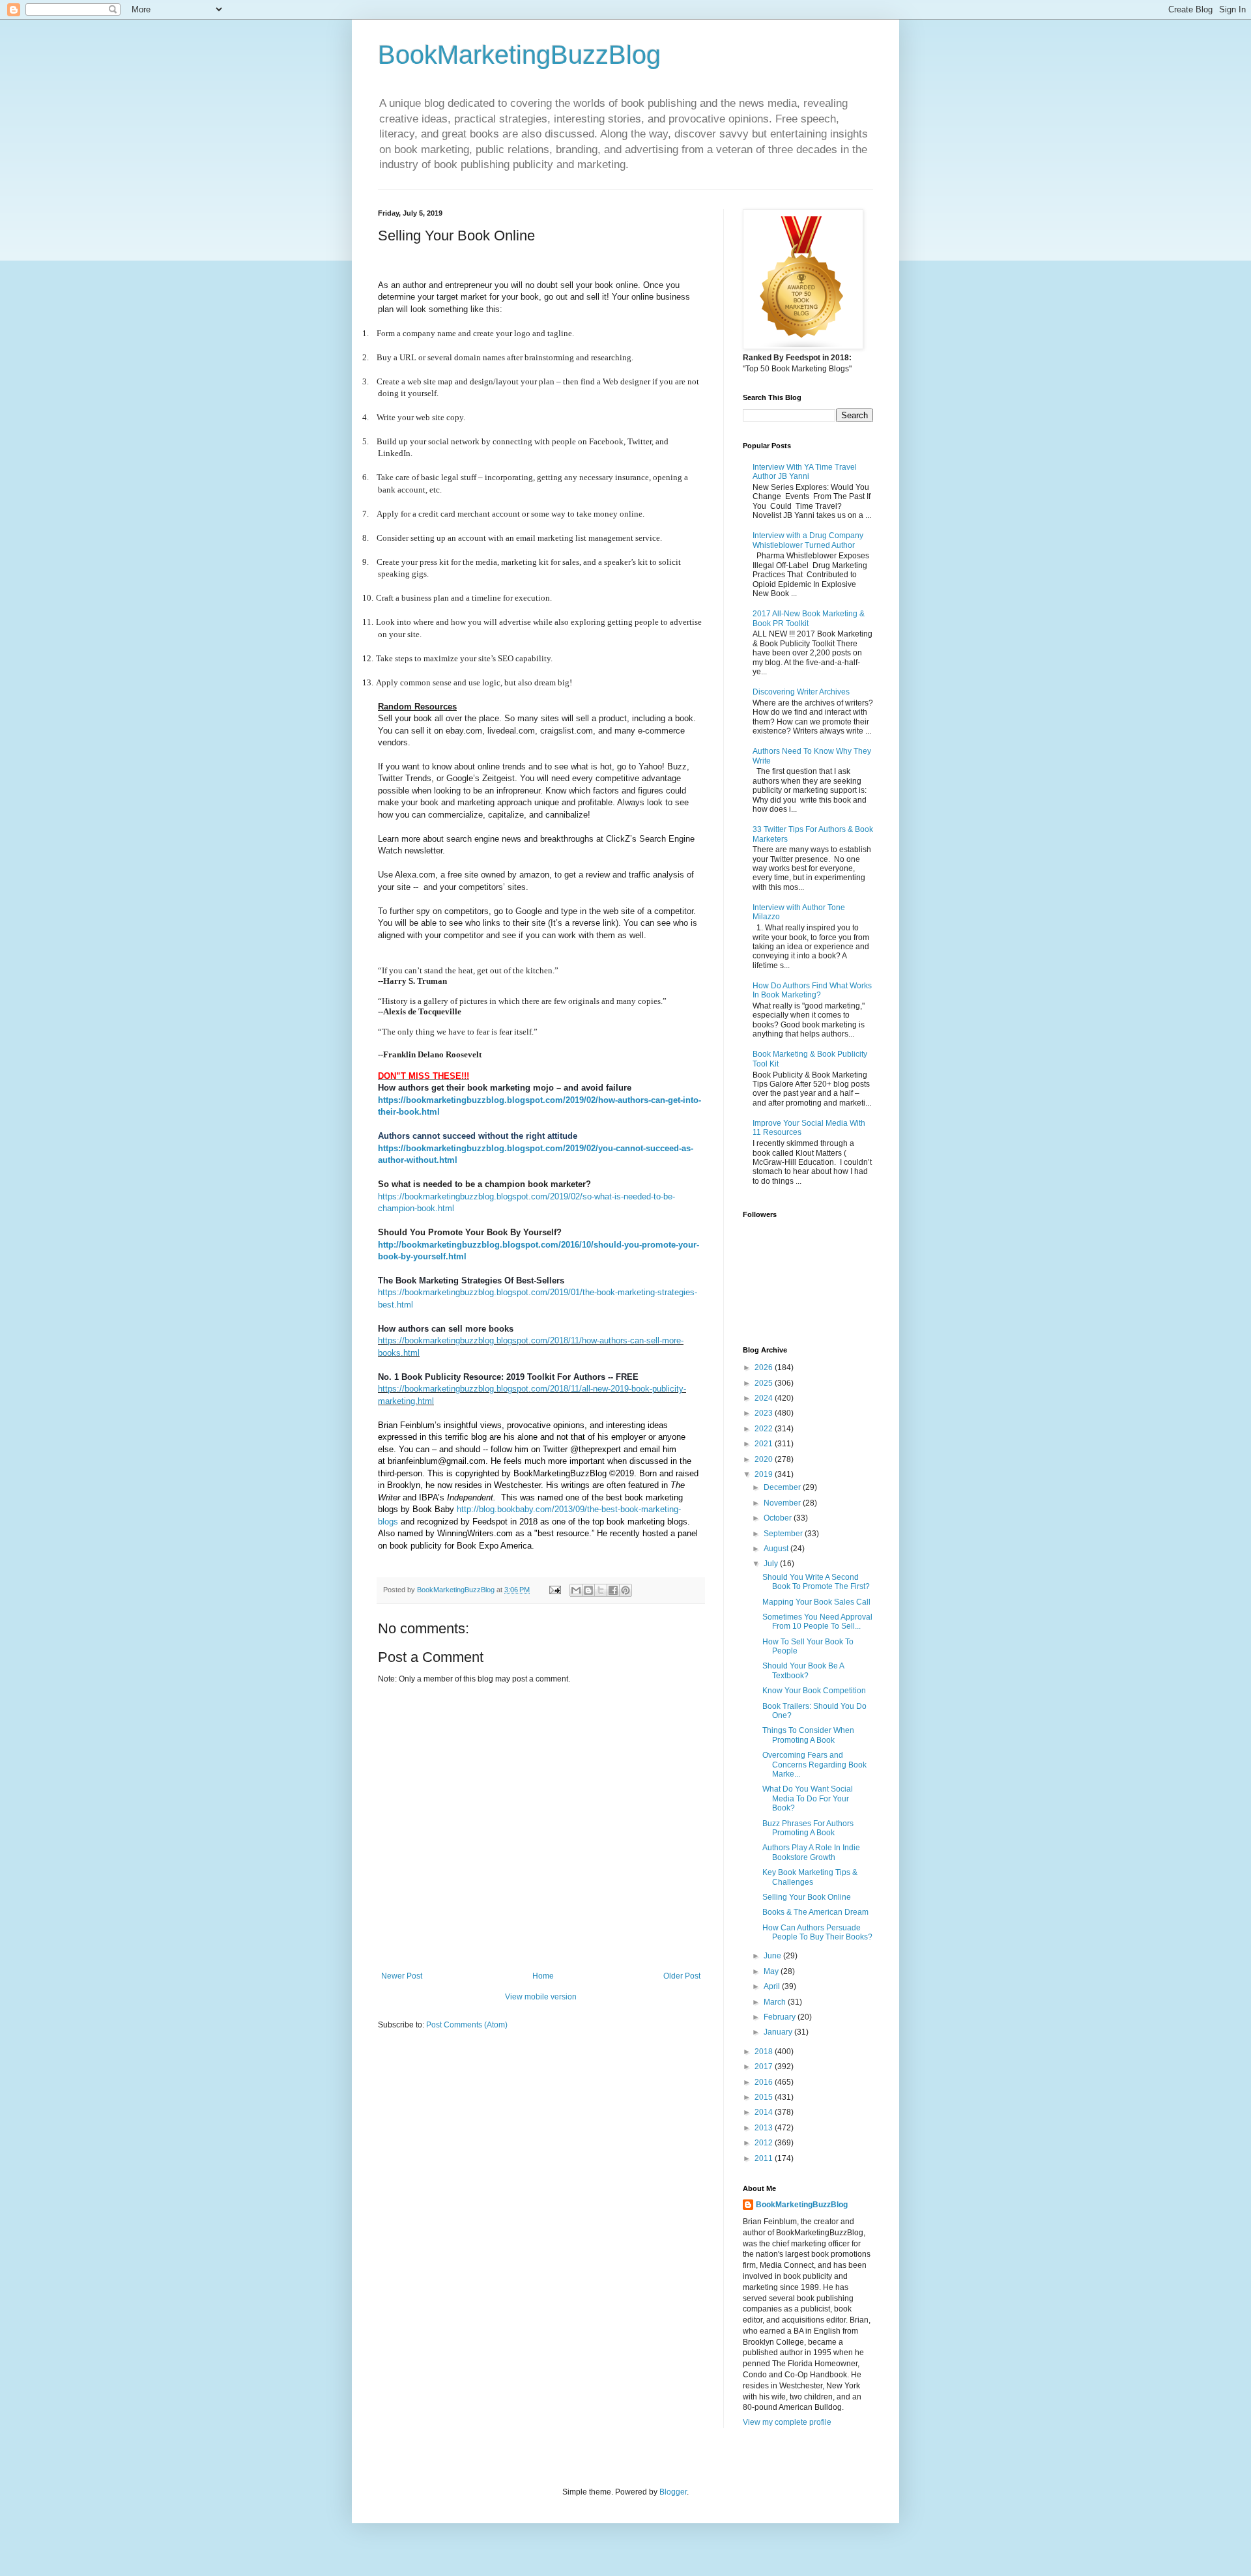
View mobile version (541, 1997)
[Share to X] (601, 1590)
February (781, 2017)
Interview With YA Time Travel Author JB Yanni (805, 472)
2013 (765, 2128)
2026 (765, 1367)
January (779, 2032)
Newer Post (402, 1976)
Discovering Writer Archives (801, 692)
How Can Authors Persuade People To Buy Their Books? (817, 1932)
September (784, 1534)
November (783, 1503)
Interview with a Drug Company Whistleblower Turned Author (808, 540)
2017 (765, 2067)
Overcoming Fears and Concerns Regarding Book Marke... (814, 1765)
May (772, 1971)
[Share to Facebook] (613, 1590)
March (776, 2002)
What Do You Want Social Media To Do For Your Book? (808, 1798)
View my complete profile (787, 2422)
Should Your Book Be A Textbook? (803, 1670)
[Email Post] (554, 1590)
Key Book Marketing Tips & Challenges (810, 1877)
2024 (765, 1398)
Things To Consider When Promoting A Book (808, 1735)
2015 (765, 2097)
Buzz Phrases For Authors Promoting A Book (808, 1828)
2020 (765, 1459)
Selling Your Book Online (807, 1897)
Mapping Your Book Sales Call (816, 1602)
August (777, 1549)
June (773, 1956)
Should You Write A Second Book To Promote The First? (816, 1582)
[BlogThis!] (588, 1590)
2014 (765, 2112)
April (773, 1986)
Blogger (673, 2492)
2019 (765, 1474)
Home (543, 1976)
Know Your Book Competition (814, 1691)
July (772, 1564)
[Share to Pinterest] (625, 1590)
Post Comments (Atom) (467, 2025)
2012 (765, 2143)
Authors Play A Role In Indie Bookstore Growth (811, 1852)
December (783, 1487)
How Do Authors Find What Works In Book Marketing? (812, 990)
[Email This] (576, 1590)
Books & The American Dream (815, 1912)
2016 (765, 2082)
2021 (765, 1444)
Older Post (682, 1976)
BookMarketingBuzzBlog (519, 55)
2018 (765, 2052)
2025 (765, 1383)
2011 (765, 2158)
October (779, 1518)
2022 (765, 1429)
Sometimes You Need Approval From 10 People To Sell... (817, 1622)
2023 (765, 1413)
